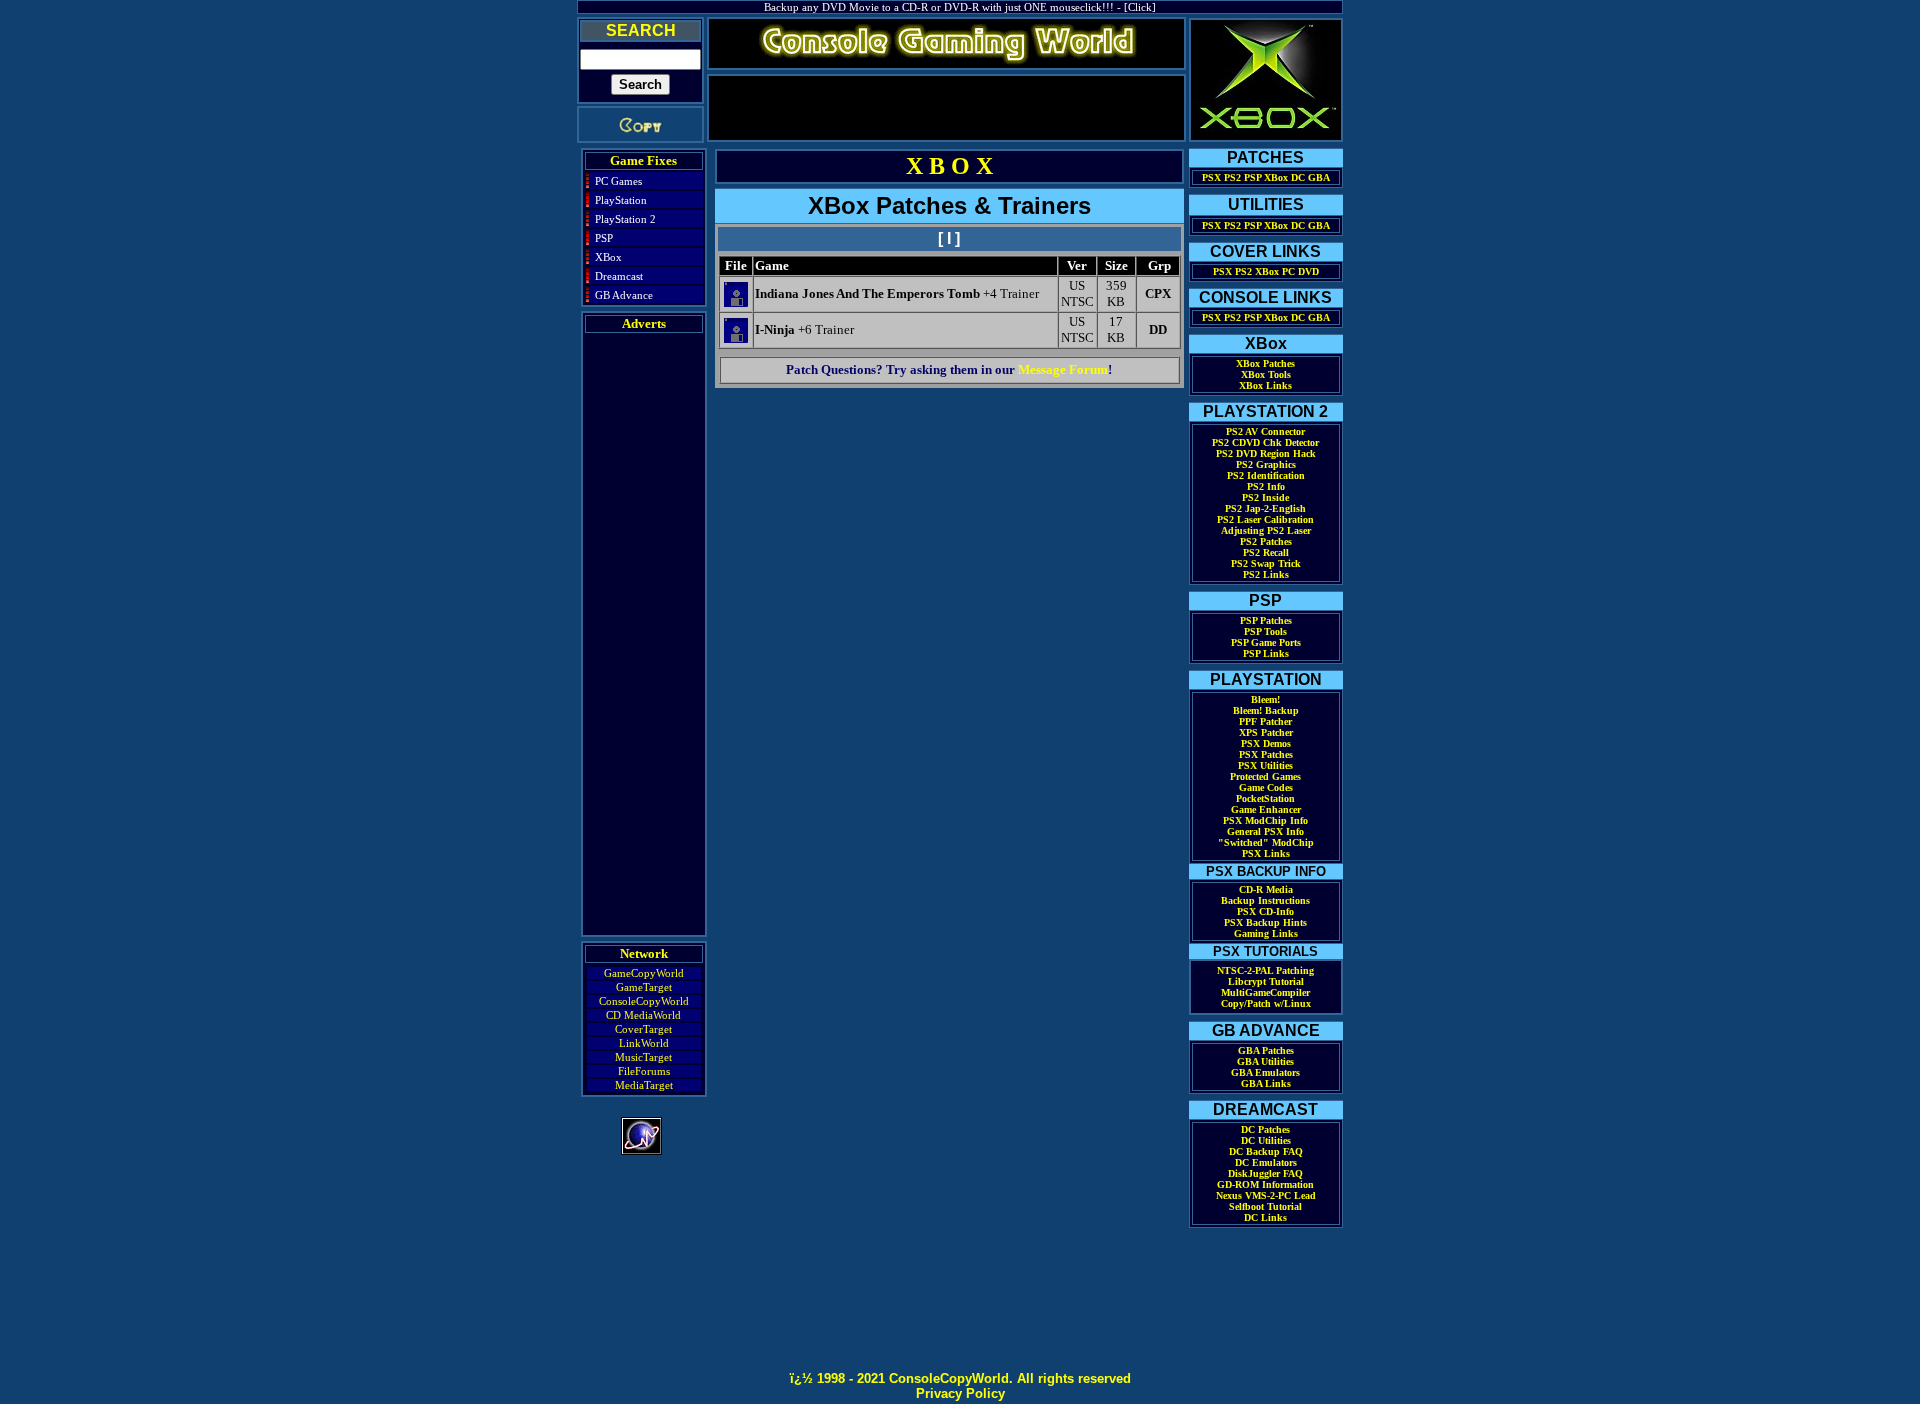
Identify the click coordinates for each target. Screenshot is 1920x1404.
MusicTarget (643, 1057)
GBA (1319, 177)
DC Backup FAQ (1266, 1151)
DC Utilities (1266, 1140)
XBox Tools (1266, 374)
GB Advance (624, 295)
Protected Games (1265, 776)
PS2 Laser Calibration (1265, 519)
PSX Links (1266, 853)
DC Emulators (1266, 1162)
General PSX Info (1265, 831)
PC (1288, 271)
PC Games (618, 181)
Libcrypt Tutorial (1266, 981)
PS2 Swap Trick (1266, 563)
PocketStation (1265, 798)
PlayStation (621, 200)
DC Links (1265, 1217)
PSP (604, 238)
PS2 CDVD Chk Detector (1265, 442)
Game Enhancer (1266, 809)
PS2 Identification (1266, 475)
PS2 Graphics (1266, 464)
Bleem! (1265, 699)
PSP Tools (1265, 631)
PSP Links (1266, 653)
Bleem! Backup (1266, 710)
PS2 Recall (1266, 552)
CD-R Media (1266, 889)
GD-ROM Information (1265, 1184)
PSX (1211, 177)
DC (1298, 177)
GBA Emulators (1265, 1072)
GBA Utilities (1265, 1061)
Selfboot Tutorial (1265, 1206)
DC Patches (1265, 1129)
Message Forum (1063, 369)
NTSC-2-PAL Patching (1265, 970)
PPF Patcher (1265, 721)
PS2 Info (1266, 486)
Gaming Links (1266, 933)
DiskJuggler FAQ (1265, 1173)
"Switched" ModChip (1266, 842)
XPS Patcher (1266, 732)
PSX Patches (1266, 754)
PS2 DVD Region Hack (1266, 453)
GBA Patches (1266, 1050)
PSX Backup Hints (1265, 922)
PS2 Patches (1266, 541)
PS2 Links (1266, 574)
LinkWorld (644, 1043)
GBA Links (1266, 1083)
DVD (1308, 271)
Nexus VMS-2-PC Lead (1266, 1195)
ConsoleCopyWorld (644, 1001)
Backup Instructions (1265, 900)
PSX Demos (1266, 743)
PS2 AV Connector (1265, 431)
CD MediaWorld (643, 1015)
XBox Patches (1265, 363)
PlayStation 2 (625, 219)
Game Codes (1266, 787)
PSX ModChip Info (1265, 820)
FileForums (644, 1071)
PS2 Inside (1265, 497)
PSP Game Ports (1266, 642)
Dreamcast (619, 276)
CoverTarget (643, 1029)
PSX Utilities (1265, 765)
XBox (608, 257)
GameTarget (644, 987)
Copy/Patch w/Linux (1266, 1003)
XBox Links (1265, 385)
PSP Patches (1266, 620)
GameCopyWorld (644, 973)
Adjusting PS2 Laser (1266, 530)
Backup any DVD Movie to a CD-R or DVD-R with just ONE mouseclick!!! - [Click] (960, 7)
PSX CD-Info (1265, 911)
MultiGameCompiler (1265, 992)
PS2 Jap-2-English (1265, 508)
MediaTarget (644, 1085)
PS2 (1232, 177)
